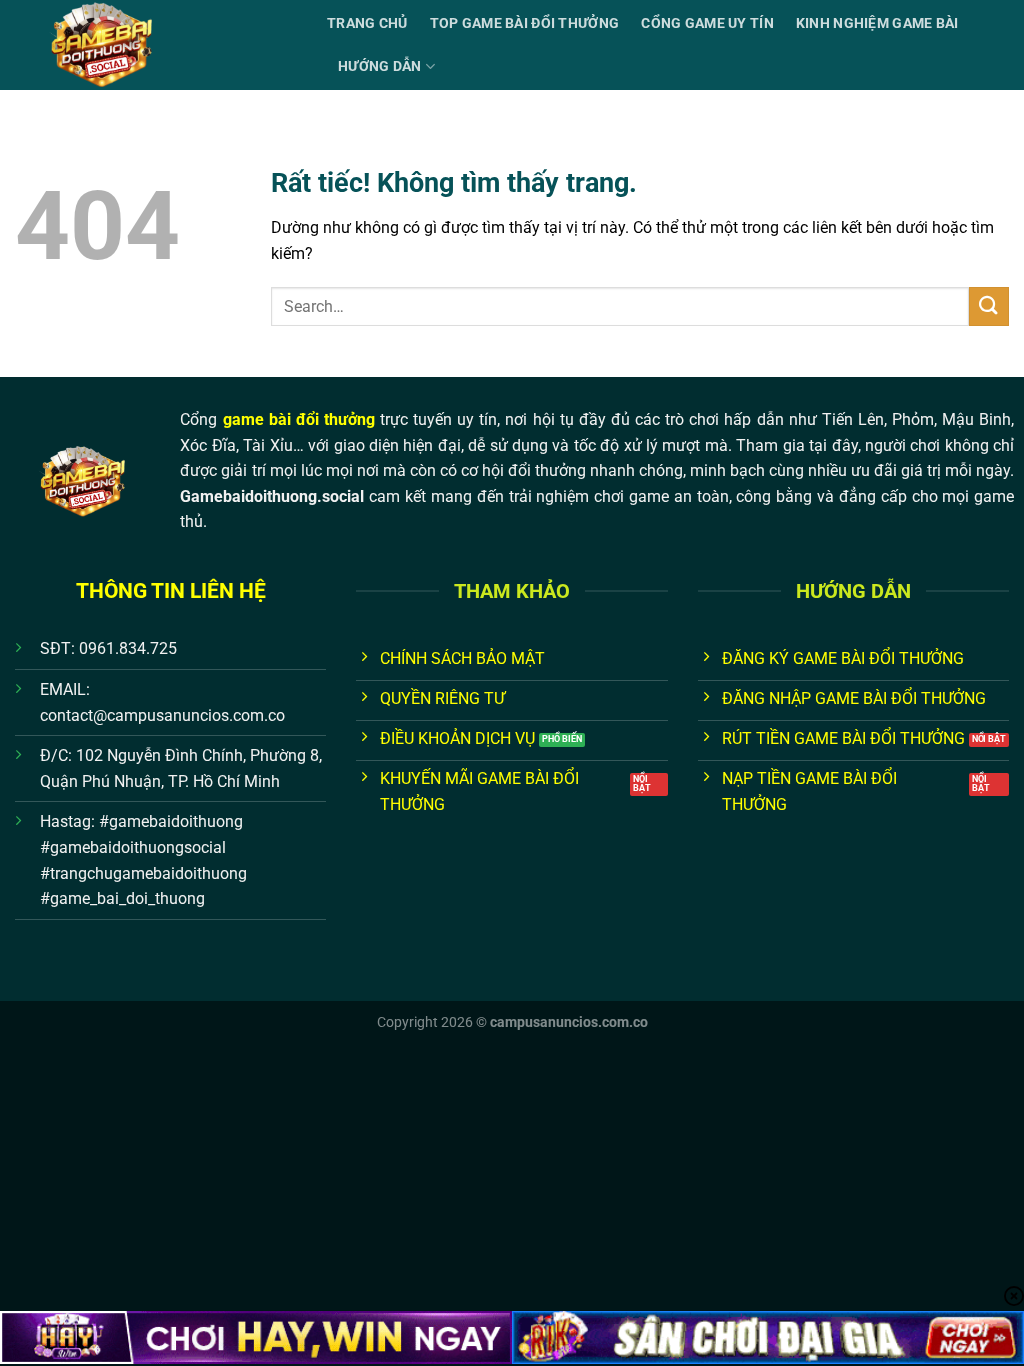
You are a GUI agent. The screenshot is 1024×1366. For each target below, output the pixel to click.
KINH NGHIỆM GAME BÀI (877, 23)
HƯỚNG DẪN (380, 66)
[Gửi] (989, 306)
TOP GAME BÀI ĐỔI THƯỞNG (525, 23)
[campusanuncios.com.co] (156, 45)
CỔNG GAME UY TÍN (707, 23)
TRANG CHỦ (367, 23)
